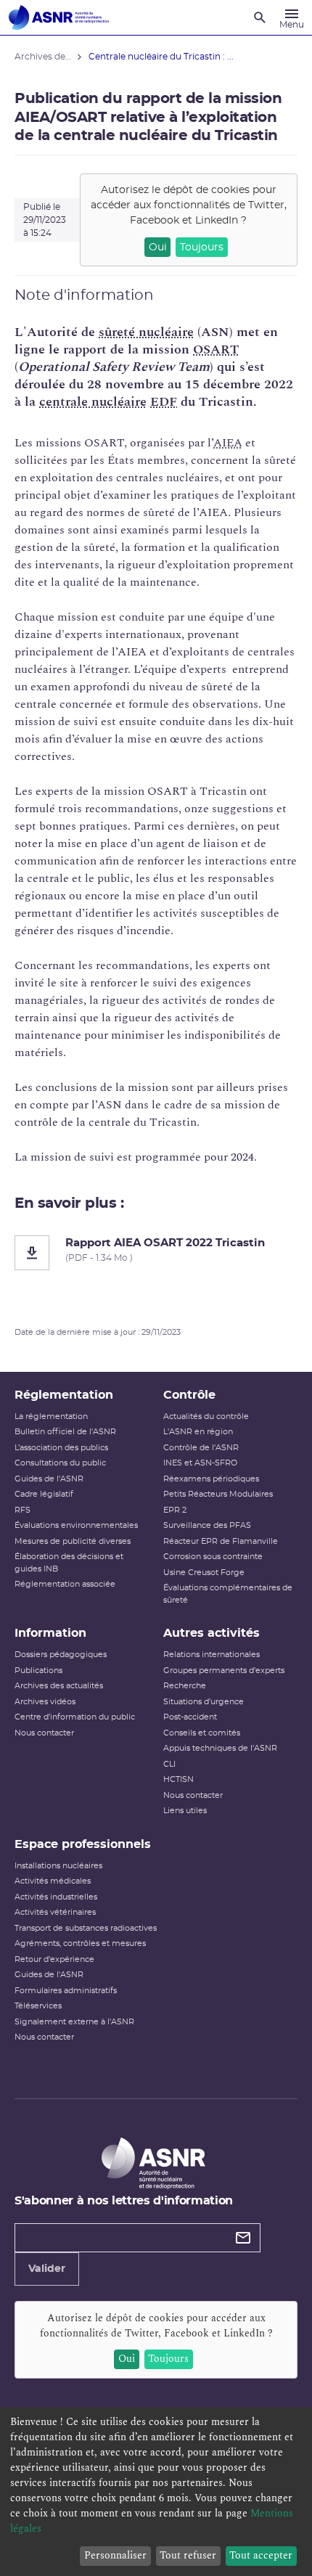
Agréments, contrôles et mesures (80, 1943)
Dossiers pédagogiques (61, 1655)
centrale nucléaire (93, 402)
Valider (47, 2269)
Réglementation (64, 1395)
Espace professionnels (83, 1844)
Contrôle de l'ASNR (201, 1448)
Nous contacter (44, 1733)
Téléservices (38, 2006)
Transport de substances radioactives (86, 1928)
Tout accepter (261, 2555)
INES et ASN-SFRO (200, 1463)
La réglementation (51, 1416)
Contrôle (189, 1395)
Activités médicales (53, 1881)
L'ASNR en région (198, 1432)
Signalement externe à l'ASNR (74, 2022)
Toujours (202, 248)
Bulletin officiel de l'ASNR (65, 1432)
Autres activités (212, 1633)
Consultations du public (60, 1463)
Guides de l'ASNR (49, 1479)
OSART (216, 349)
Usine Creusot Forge (204, 1573)
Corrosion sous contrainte (213, 1557)
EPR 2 (175, 1510)
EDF (164, 402)
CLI (169, 1764)
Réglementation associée (65, 1584)
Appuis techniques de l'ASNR (220, 1748)
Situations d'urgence (204, 1702)
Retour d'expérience (54, 1959)
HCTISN (178, 1779)
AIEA (228, 443)
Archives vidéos (45, 1702)
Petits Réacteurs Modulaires (218, 1494)
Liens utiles (185, 1811)
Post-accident (190, 1717)
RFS (22, 1510)
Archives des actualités (59, 1686)
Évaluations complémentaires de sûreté (228, 1594)
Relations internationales (212, 1655)
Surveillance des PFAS (207, 1525)
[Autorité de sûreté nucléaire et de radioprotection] (59, 17)
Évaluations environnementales (76, 1525)
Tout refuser (188, 2555)
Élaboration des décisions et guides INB (69, 1563)
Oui (158, 248)
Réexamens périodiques (211, 1479)
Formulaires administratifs (66, 1991)
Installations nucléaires (58, 1866)
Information (50, 1633)
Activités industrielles (56, 1897)
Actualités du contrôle (206, 1416)
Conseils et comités (202, 1733)
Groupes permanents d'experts (224, 1671)
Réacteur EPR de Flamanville (221, 1541)
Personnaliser (115, 2555)
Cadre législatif (44, 1494)
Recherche (185, 1686)
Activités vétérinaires (55, 1912)
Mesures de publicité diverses (73, 1541)
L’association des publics (61, 1448)
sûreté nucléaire (146, 332)
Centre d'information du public (75, 1717)
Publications (38, 1671)
